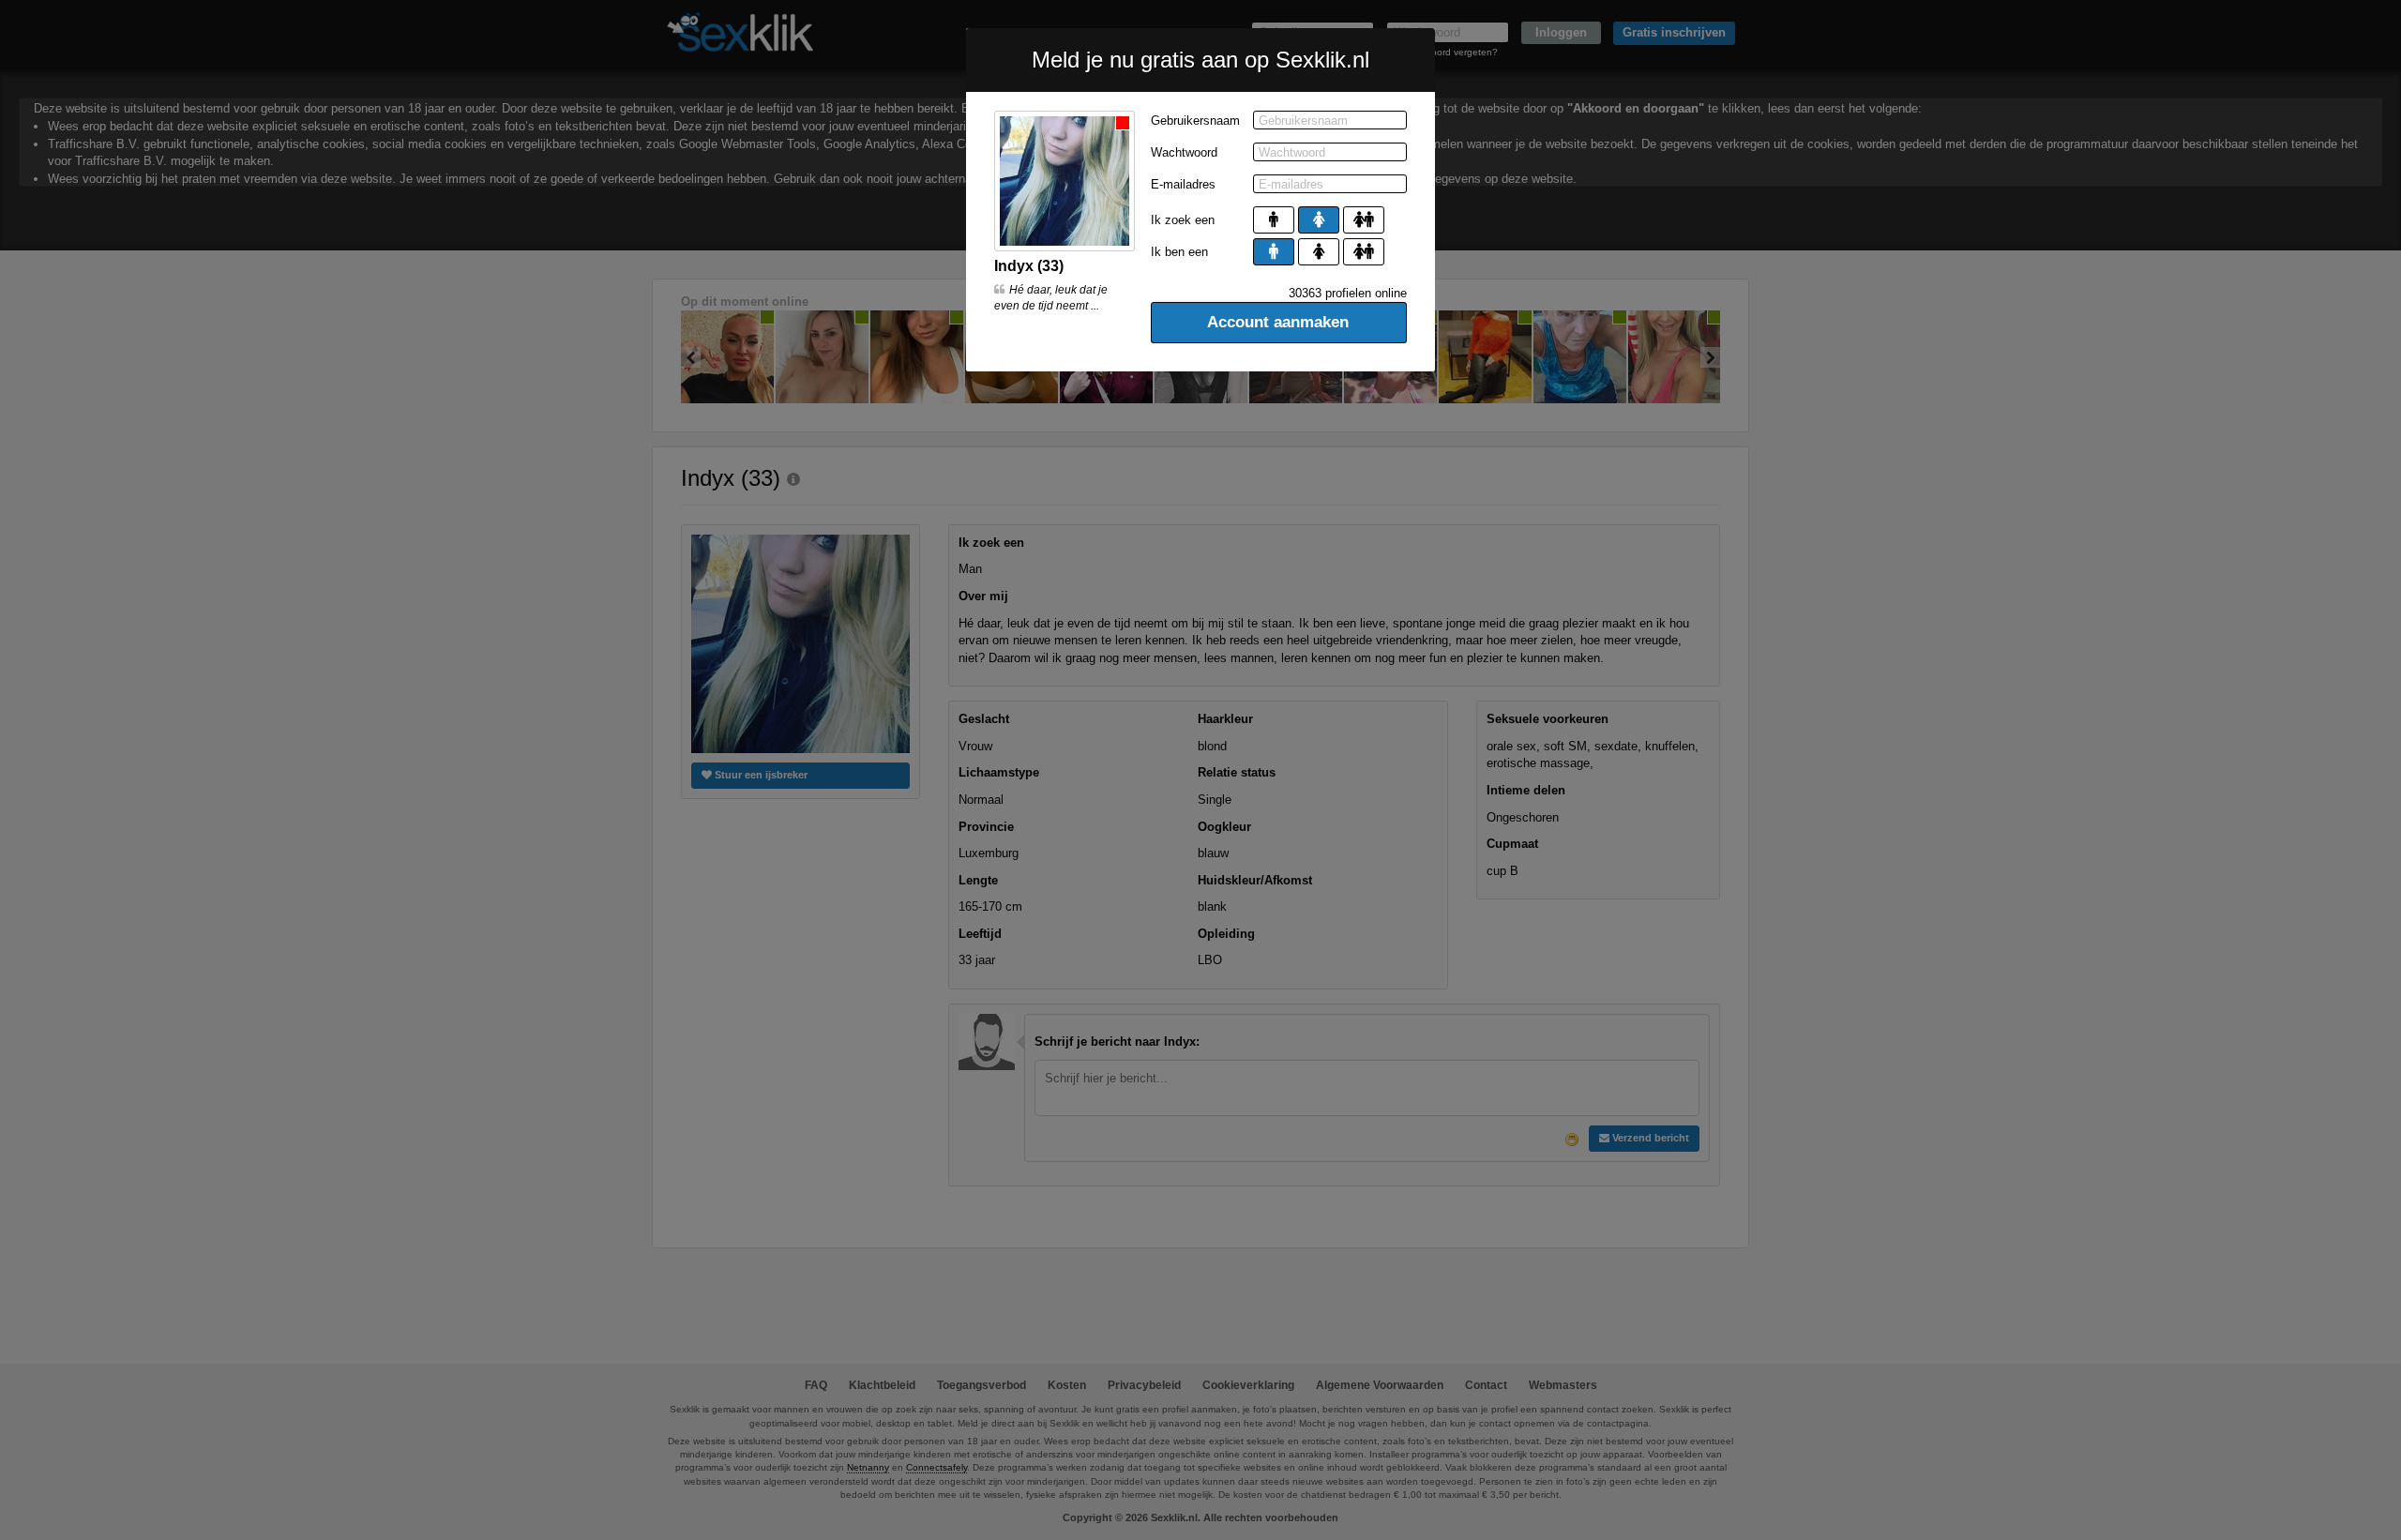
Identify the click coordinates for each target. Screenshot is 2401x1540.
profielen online (1348, 293)
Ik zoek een (1183, 220)
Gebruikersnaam (1195, 121)
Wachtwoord (1184, 152)
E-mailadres (1183, 184)
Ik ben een (1179, 252)
